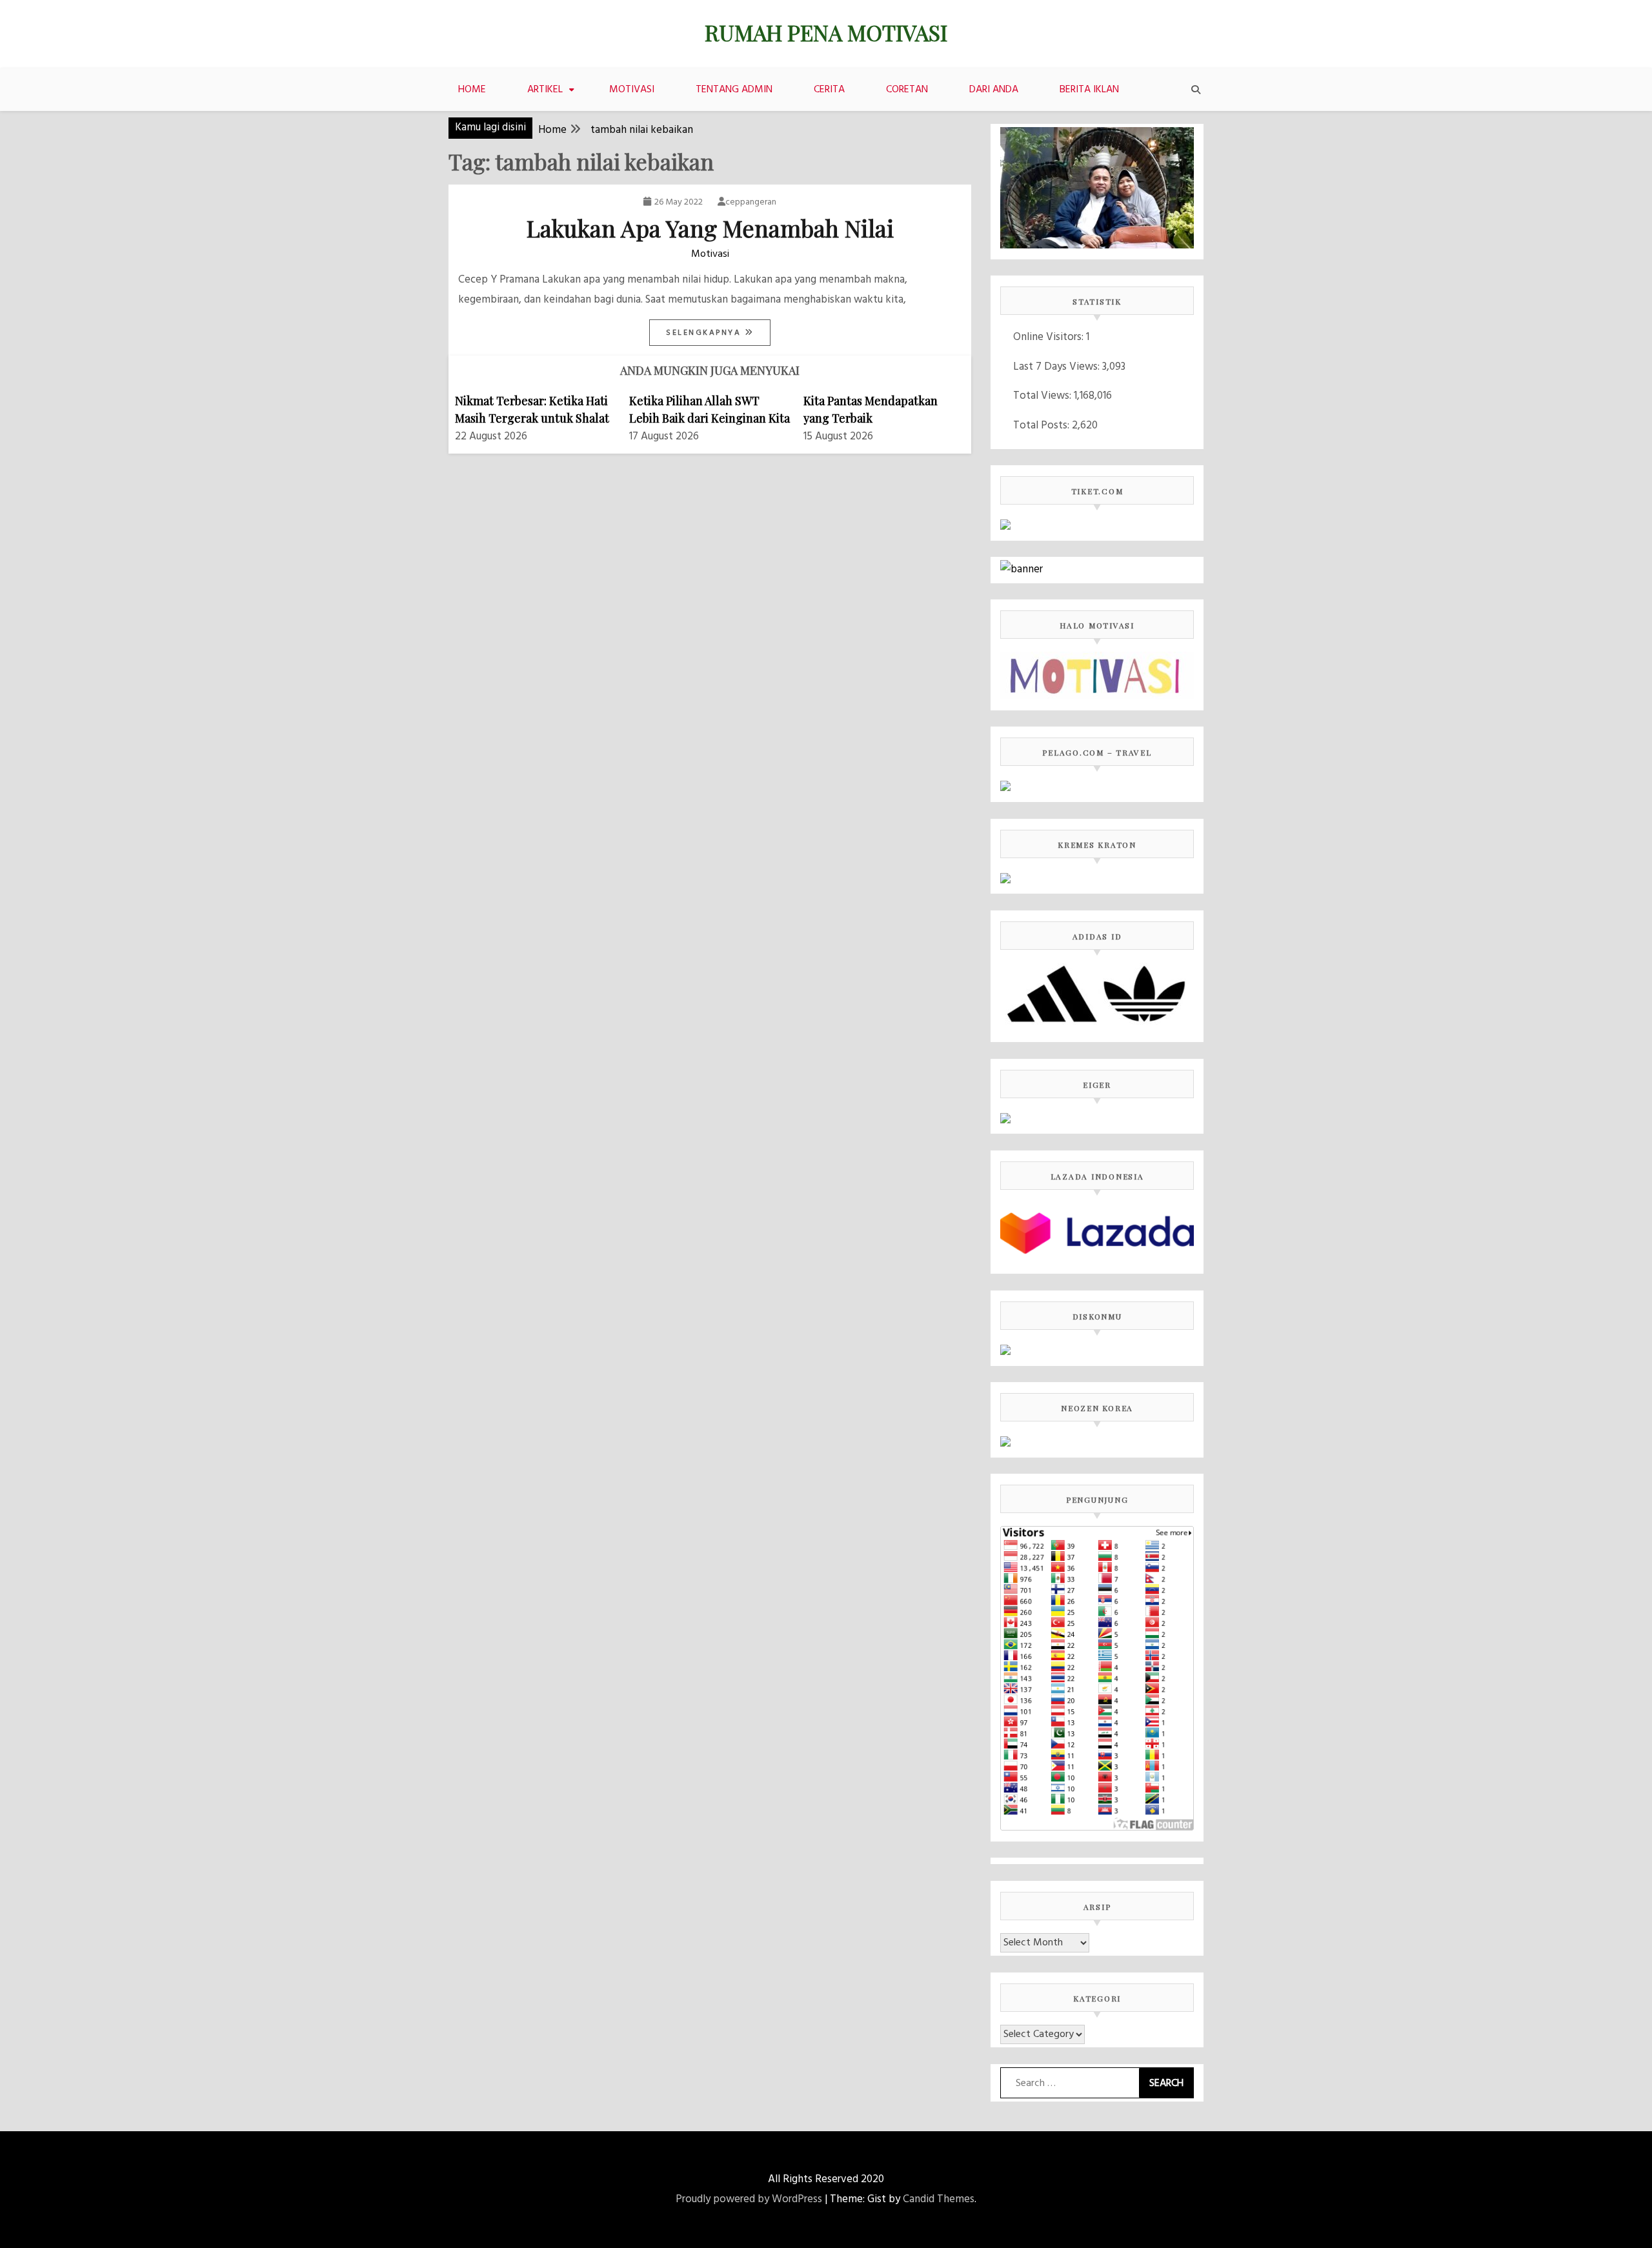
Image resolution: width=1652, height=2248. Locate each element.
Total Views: (1043, 396)
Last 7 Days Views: (1058, 367)
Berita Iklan (1089, 90)
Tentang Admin (734, 90)
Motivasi (632, 90)
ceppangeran (751, 202)
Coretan (907, 90)
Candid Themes (939, 2199)
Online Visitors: (1050, 337)
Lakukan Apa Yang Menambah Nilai (710, 228)
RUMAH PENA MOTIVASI (826, 32)
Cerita (829, 90)
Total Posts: (1043, 426)
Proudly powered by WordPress (749, 2199)
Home (472, 90)
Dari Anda (994, 90)
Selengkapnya (705, 333)
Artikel (545, 90)
